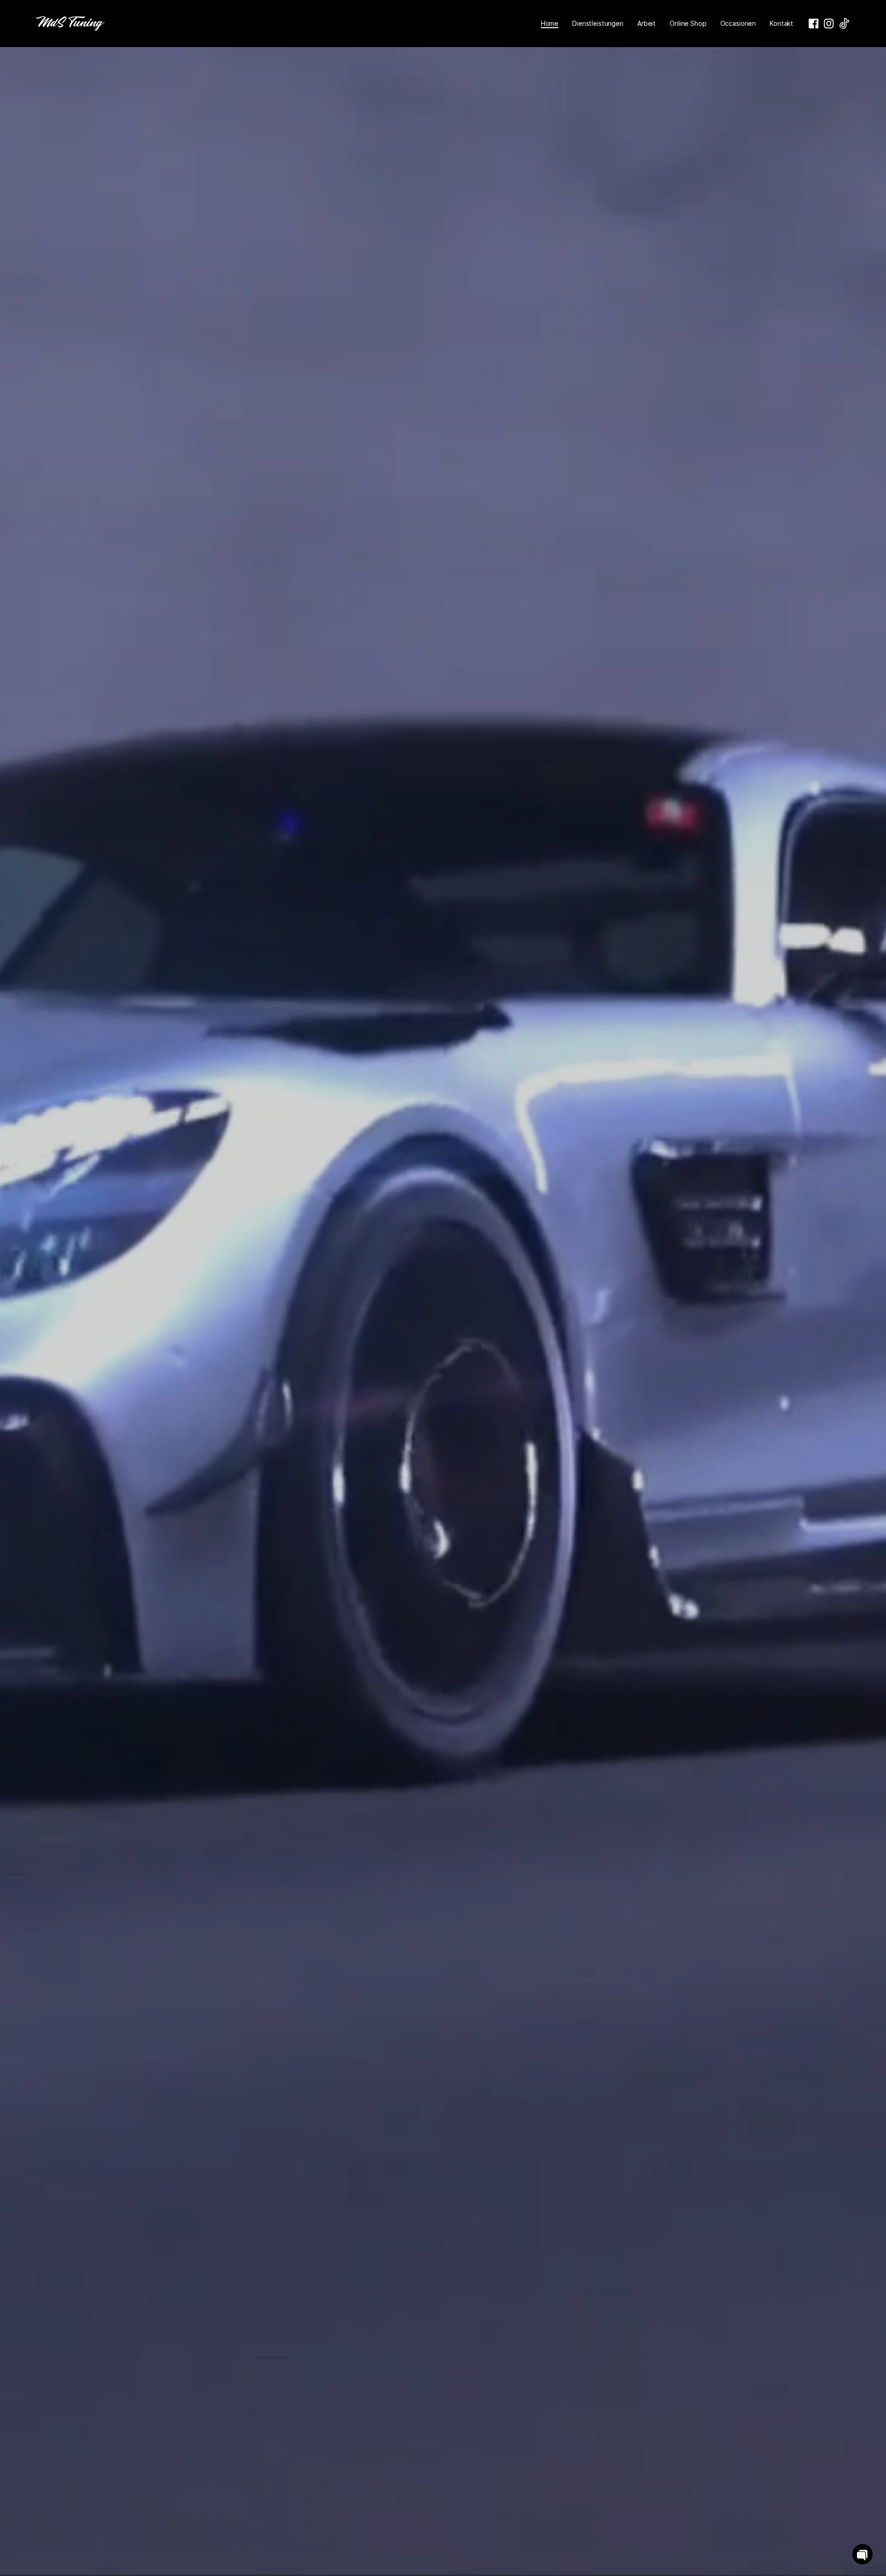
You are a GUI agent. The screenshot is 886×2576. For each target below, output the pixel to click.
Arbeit (647, 23)
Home (550, 23)
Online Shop (688, 23)
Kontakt (781, 23)
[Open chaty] (862, 2554)
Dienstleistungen (598, 23)
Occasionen (738, 23)
